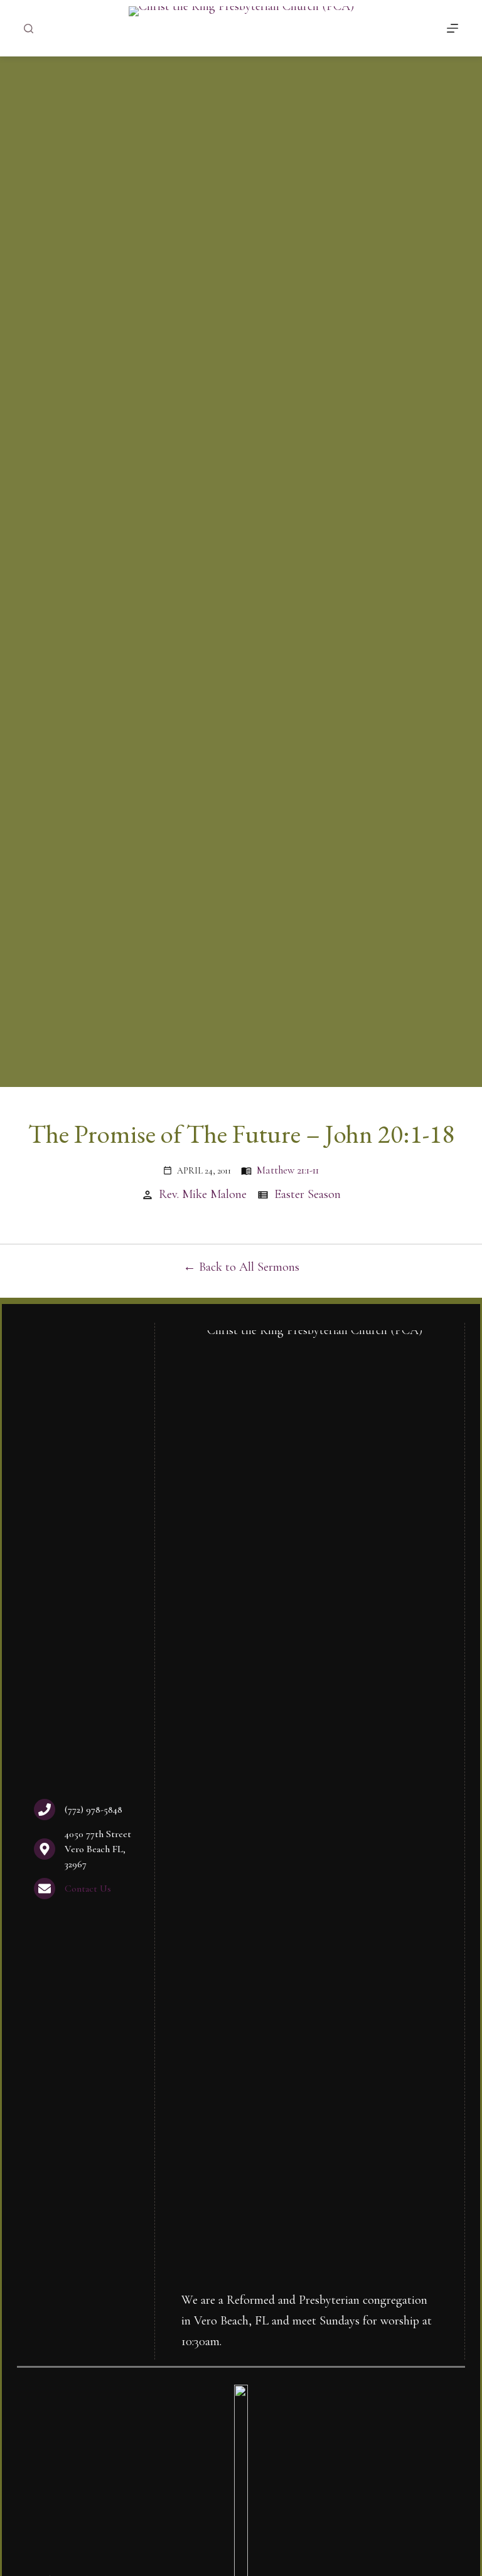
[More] (453, 28)
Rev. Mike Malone (203, 1194)
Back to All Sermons (249, 1267)
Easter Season (308, 1194)
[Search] (29, 29)
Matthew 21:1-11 (288, 1170)
